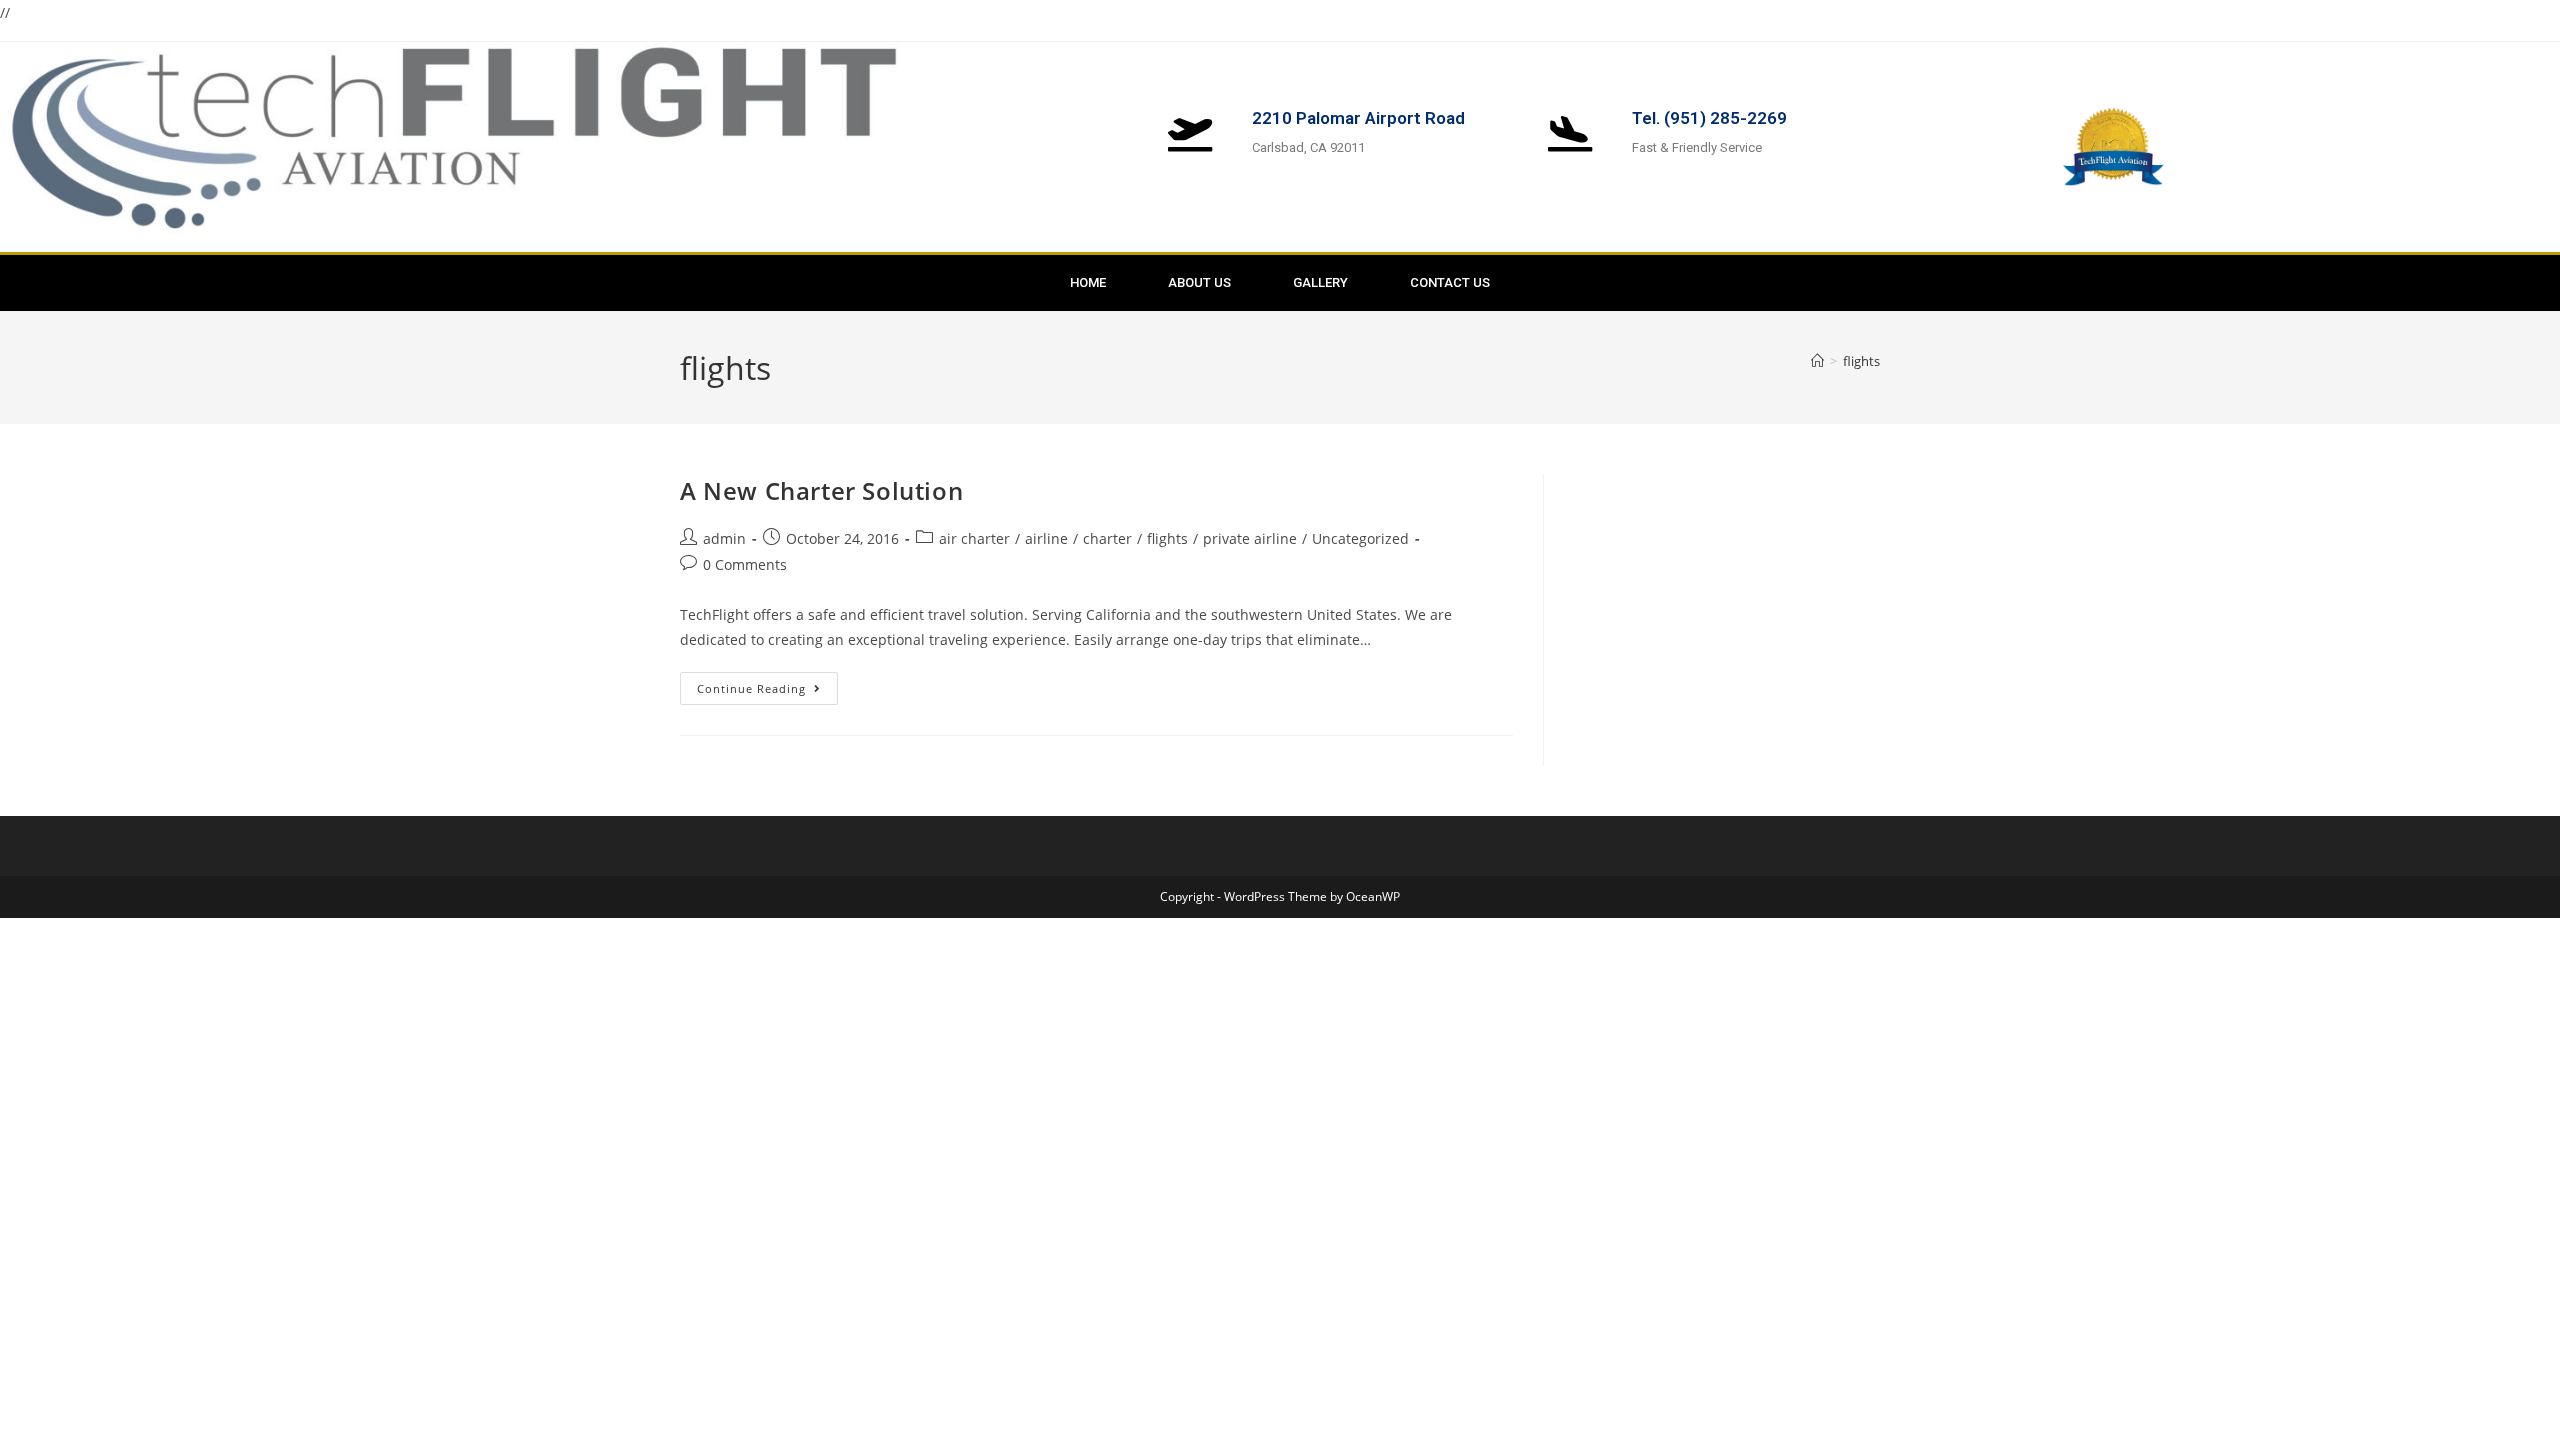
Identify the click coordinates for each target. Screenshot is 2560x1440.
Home (1088, 282)
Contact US (1450, 282)
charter (1107, 538)
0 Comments (745, 564)
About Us (1199, 282)
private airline (1250, 538)
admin (724, 538)
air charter (974, 538)
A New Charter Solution (821, 490)
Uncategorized (1360, 538)
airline (1046, 538)
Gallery (1320, 282)
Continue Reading (767, 684)
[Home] (1817, 361)
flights (1861, 361)
